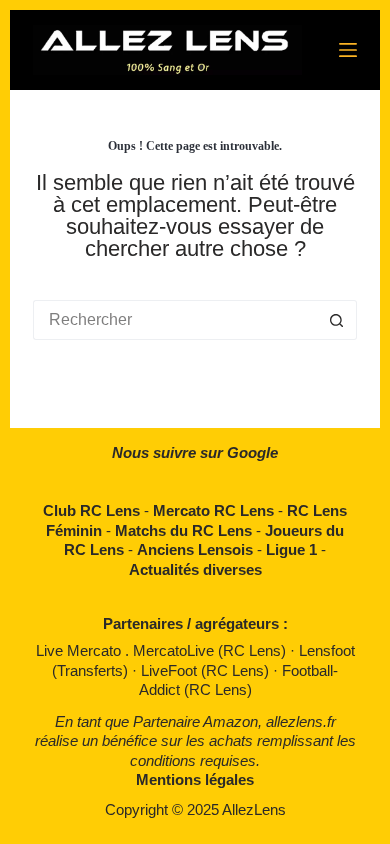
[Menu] (348, 50)
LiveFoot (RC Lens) (207, 670)
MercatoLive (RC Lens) (211, 650)
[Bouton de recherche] (337, 320)
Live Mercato (80, 650)
